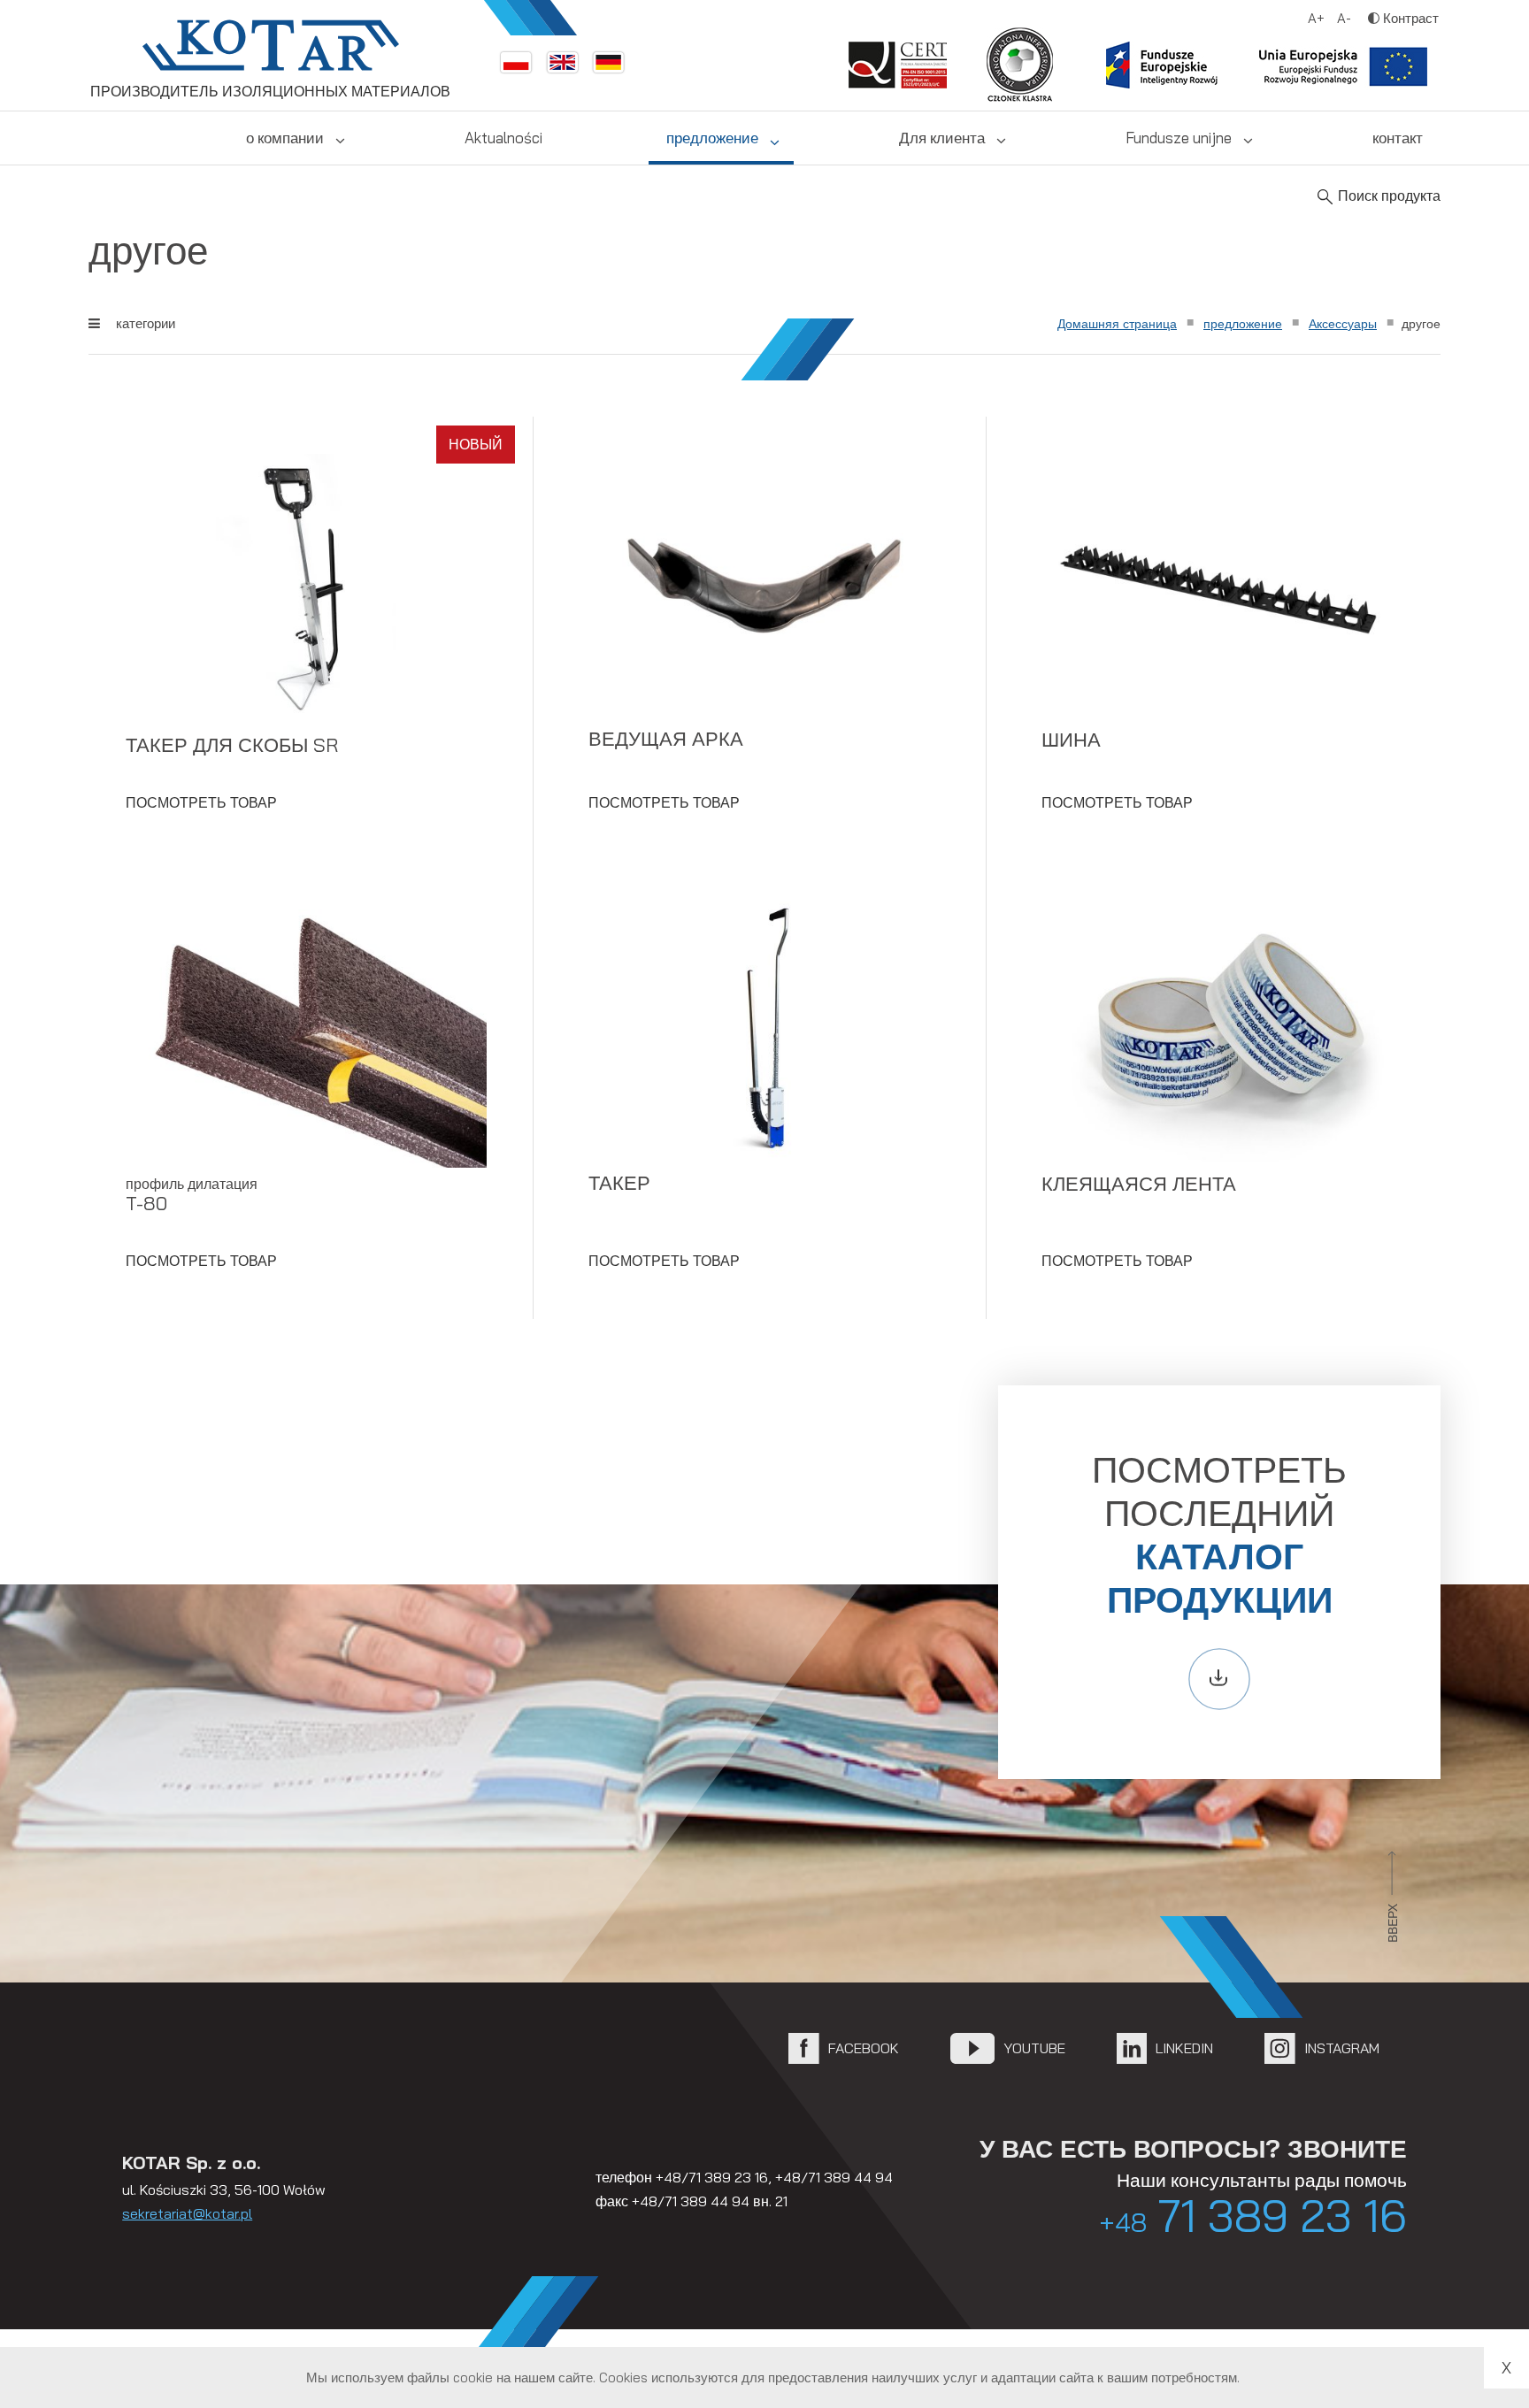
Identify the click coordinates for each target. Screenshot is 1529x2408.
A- (1344, 18)
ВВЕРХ (1393, 1923)
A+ (1316, 18)
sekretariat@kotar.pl (187, 2213)
